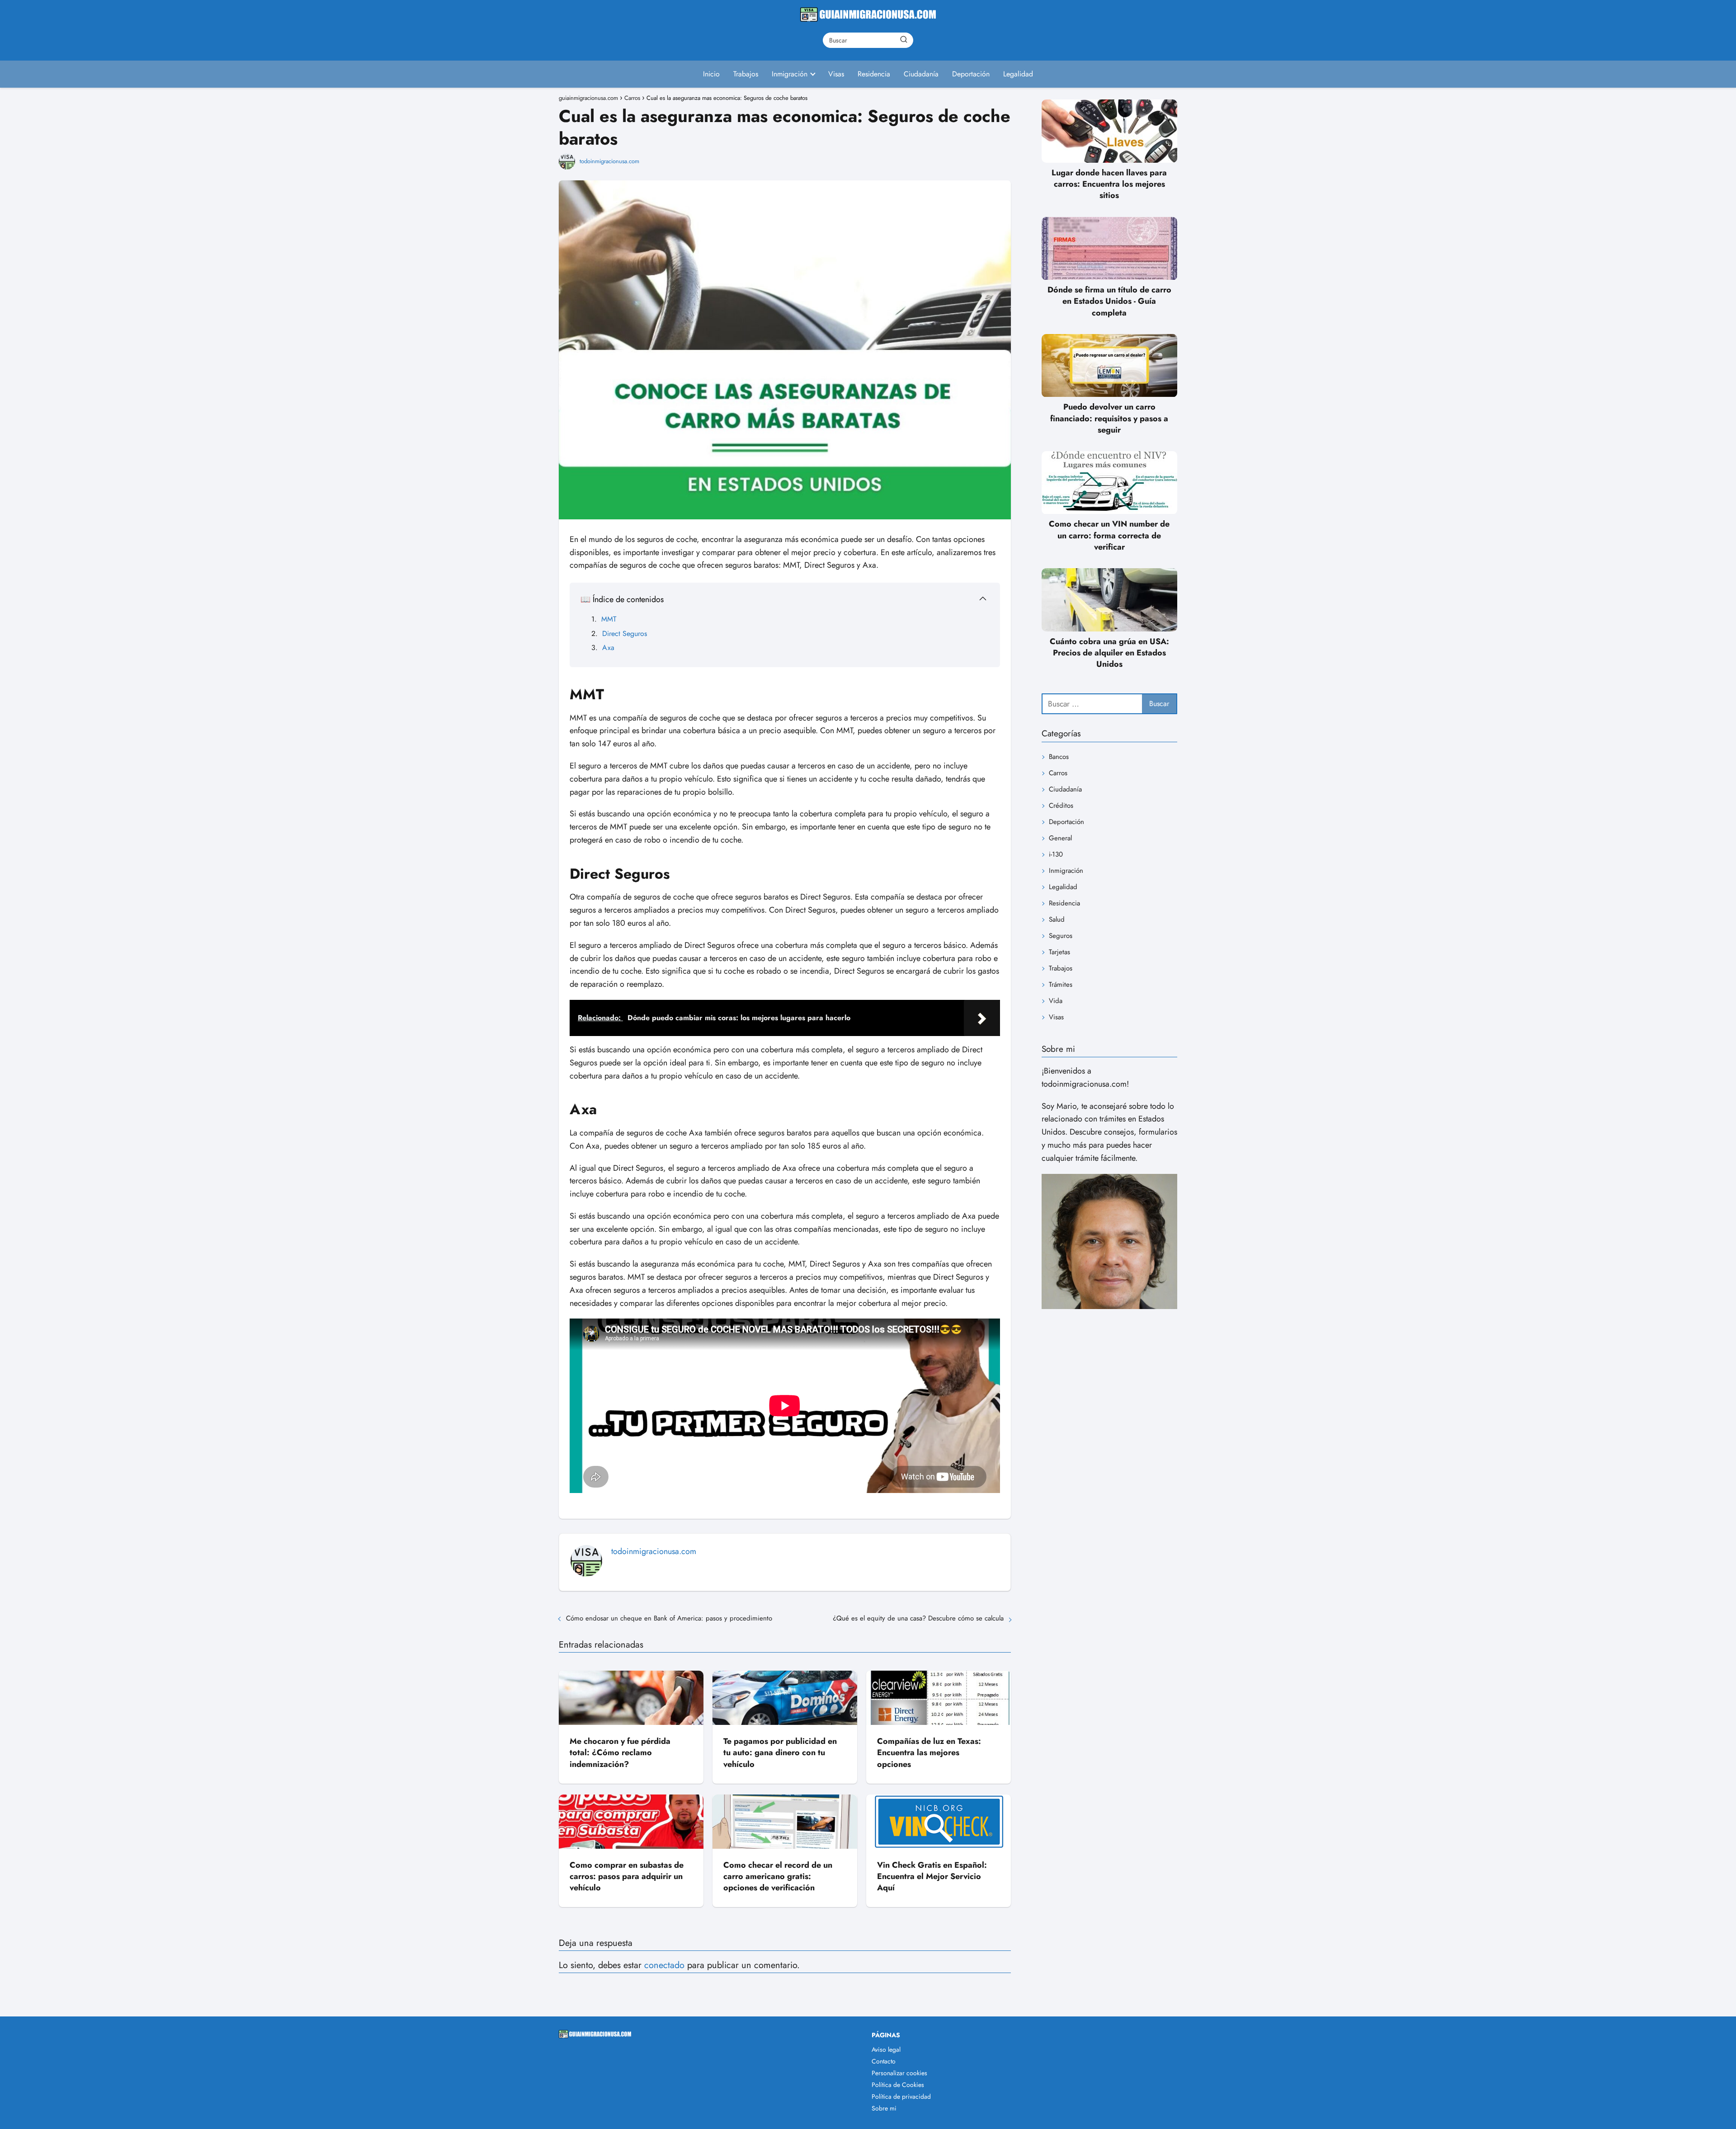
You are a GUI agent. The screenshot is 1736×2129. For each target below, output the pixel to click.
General (1060, 838)
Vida (1056, 1001)
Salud (1057, 919)
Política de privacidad (901, 2096)
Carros (1058, 773)
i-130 (1056, 854)
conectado (664, 1965)
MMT (609, 619)
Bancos (1059, 757)
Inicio (711, 74)
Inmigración (790, 74)
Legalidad (1018, 74)
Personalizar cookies (899, 2073)
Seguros (1061, 936)
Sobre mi (884, 2108)
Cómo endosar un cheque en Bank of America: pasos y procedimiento (669, 1618)
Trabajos (746, 74)
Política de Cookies (898, 2085)
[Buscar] (904, 40)
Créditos (1061, 805)
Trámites (1061, 984)
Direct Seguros (625, 634)
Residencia (874, 74)
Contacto (884, 2061)
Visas (836, 74)
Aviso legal (886, 2049)
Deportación (971, 74)
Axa (608, 648)
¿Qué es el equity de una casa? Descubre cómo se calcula (918, 1618)
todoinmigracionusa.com (609, 161)
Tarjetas (1059, 952)
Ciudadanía (921, 74)
